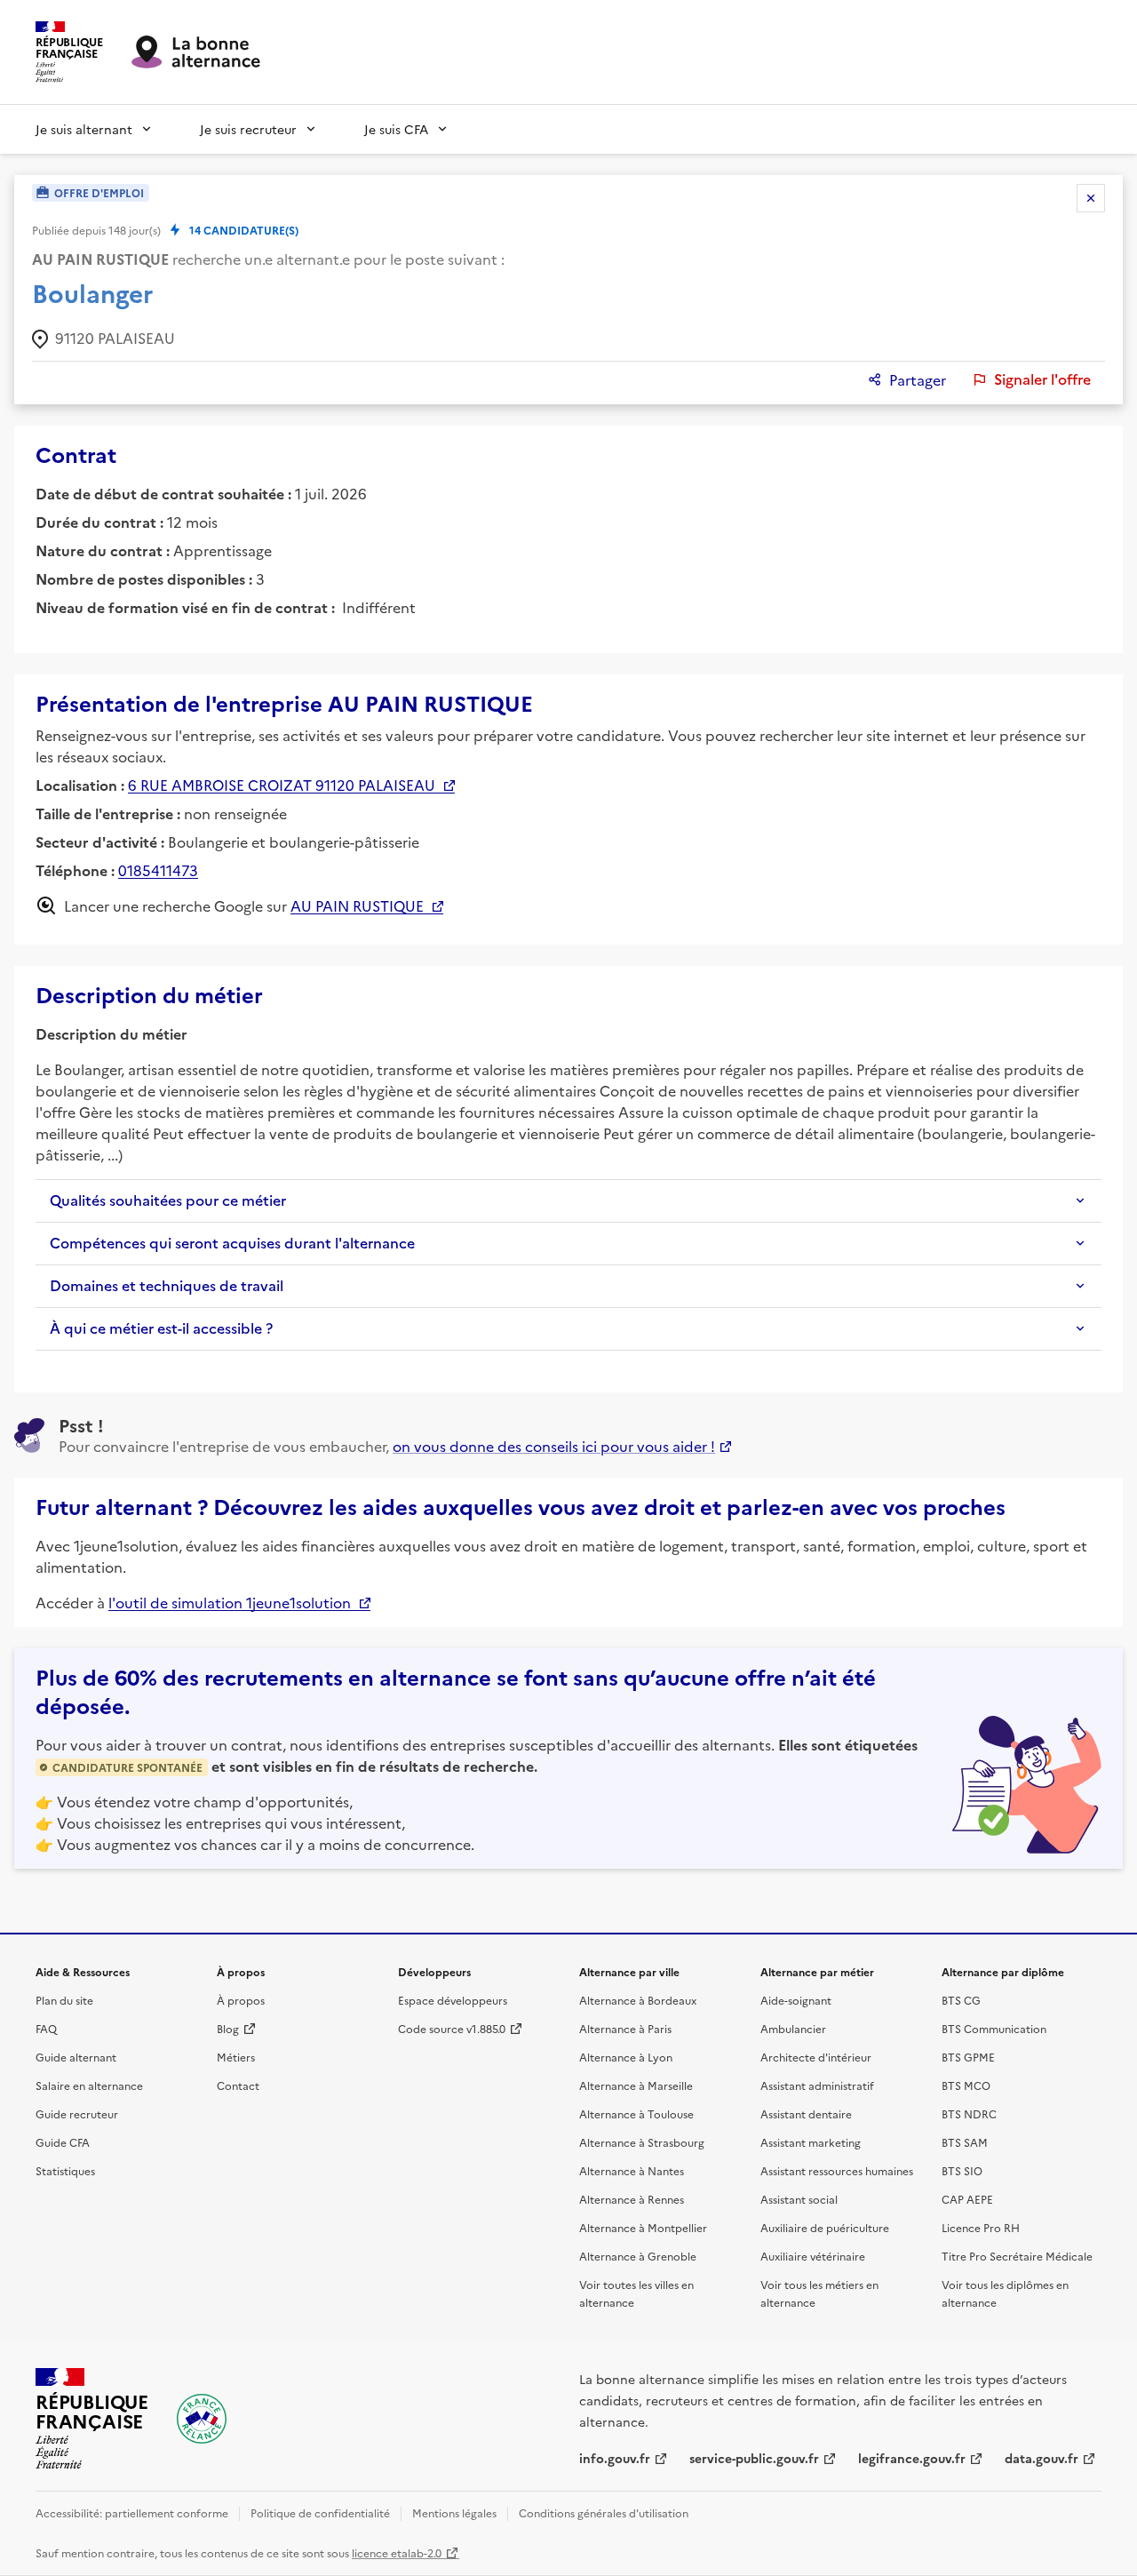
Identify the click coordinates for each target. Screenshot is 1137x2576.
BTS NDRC (969, 2113)
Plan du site (64, 2000)
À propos (241, 2000)
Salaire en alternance (89, 2085)
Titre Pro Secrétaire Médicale (1017, 2256)
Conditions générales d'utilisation (604, 2512)
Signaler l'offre (1042, 379)
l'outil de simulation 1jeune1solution (230, 1602)
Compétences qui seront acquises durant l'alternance (232, 1243)
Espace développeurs (453, 2000)
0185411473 (158, 870)
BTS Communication (994, 2028)
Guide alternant (76, 2057)
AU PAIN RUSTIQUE (357, 905)
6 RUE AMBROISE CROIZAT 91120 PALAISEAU (282, 785)
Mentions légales (454, 2512)
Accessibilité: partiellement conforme (132, 2512)
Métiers (236, 2057)
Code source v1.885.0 (452, 2028)
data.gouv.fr (1042, 2458)
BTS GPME (968, 2057)
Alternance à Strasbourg (642, 2142)
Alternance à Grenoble (638, 2256)
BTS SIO (962, 2170)
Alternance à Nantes (632, 2170)
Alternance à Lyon (626, 2057)
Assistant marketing (811, 2142)
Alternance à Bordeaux (638, 2000)
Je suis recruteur (248, 129)
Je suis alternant (84, 129)
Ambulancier (793, 2028)
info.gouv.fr (615, 2458)
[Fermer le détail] (1091, 198)
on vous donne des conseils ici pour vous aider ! (554, 1446)
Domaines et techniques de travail (167, 1286)
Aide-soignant (796, 2000)
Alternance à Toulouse (636, 2113)
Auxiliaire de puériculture (825, 2227)
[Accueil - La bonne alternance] (202, 2419)
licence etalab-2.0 (397, 2552)
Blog (228, 2028)
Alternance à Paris (625, 2028)
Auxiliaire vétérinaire (813, 2256)
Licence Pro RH (981, 2227)
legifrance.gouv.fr (912, 2458)
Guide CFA (63, 2142)
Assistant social (799, 2199)
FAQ (46, 2028)
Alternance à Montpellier (643, 2227)
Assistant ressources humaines (837, 2170)
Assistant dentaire (806, 2113)
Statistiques (65, 2170)
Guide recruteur (77, 2113)
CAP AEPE (967, 2199)
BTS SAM (965, 2142)
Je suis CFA (396, 129)
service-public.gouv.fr (754, 2458)
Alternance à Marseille (636, 2085)
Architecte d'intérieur (816, 2057)
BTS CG (961, 2000)
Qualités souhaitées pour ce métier (168, 1200)
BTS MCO (966, 2085)
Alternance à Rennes (632, 2199)
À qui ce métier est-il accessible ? (161, 1328)
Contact (238, 2085)
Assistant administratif (817, 2085)
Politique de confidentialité (320, 2512)
